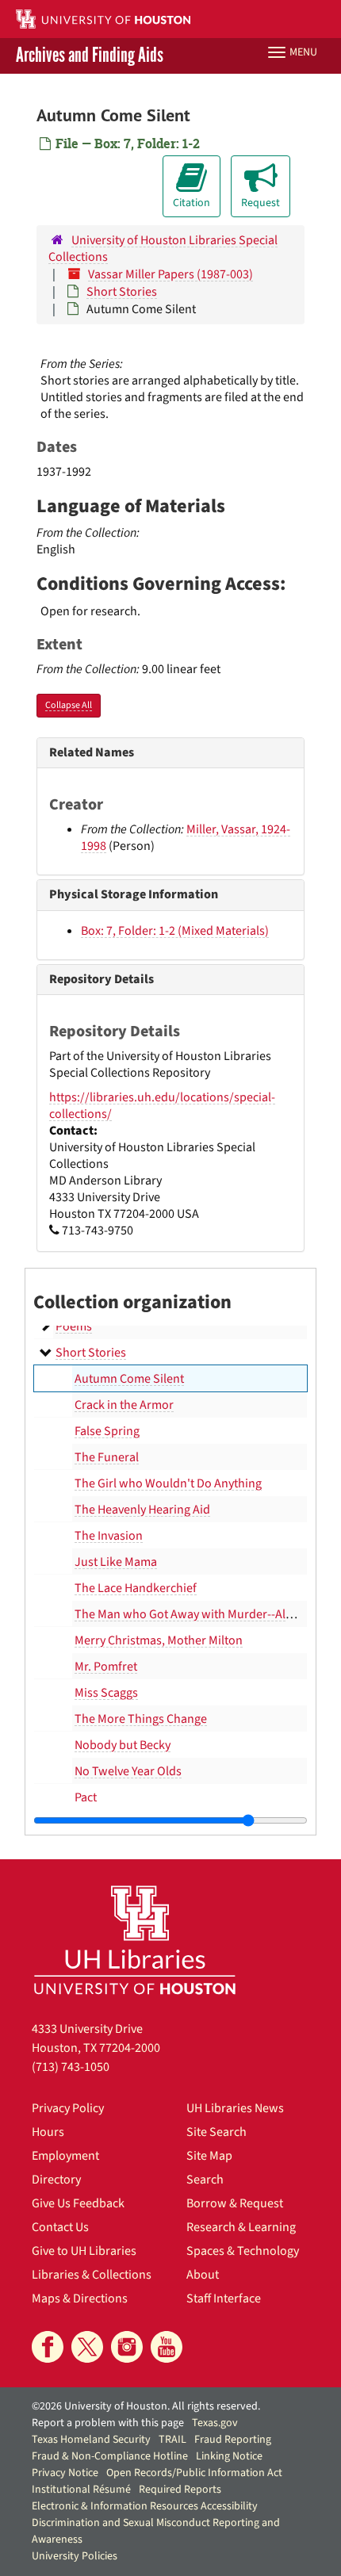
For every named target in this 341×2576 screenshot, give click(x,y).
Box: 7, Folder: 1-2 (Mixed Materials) (175, 931)
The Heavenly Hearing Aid (142, 1510)
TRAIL (172, 2440)
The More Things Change (141, 1719)
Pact (86, 1797)
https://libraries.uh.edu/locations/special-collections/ (162, 1106)
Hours (48, 2132)
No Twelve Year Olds (128, 1771)
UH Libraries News (235, 2108)
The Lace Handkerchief (136, 1588)
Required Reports (180, 2490)
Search (205, 2180)
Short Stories (122, 292)
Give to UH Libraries (84, 2251)
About (203, 2275)
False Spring (107, 1431)
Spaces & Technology (243, 2251)
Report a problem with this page (108, 2423)
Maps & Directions (80, 2298)
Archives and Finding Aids (90, 56)
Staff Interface (224, 2298)
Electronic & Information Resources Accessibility (145, 2506)
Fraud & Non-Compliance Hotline (110, 2456)
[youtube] (167, 2347)
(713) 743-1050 (71, 2067)
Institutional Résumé (81, 2490)
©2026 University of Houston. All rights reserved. (146, 2406)
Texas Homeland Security (91, 2440)
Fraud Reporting (233, 2440)
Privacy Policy (68, 2108)
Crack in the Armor (124, 1405)
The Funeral (107, 1457)
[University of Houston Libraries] (135, 1940)
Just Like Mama (116, 1562)
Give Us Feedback (78, 2203)
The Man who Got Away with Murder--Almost (193, 1614)
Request (261, 203)
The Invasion (109, 1536)
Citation (192, 203)
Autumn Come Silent (129, 1379)
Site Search (216, 2132)
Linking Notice (229, 2456)
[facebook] (48, 2347)
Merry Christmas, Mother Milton (159, 1640)
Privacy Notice (65, 2473)
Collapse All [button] (69, 705)
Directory (56, 2180)
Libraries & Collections (92, 2275)
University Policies (75, 2556)
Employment (65, 2156)
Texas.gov (215, 2423)
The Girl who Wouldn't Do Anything (168, 1483)
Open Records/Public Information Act (194, 2473)
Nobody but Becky (123, 1745)
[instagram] (127, 2347)
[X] (87, 2347)
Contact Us (60, 2227)
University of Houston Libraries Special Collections (163, 249)
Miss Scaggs (106, 1693)
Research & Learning (241, 2227)
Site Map (209, 2156)
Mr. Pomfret (106, 1667)
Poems (74, 1326)
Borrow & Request (235, 2203)
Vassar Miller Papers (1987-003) (170, 274)
